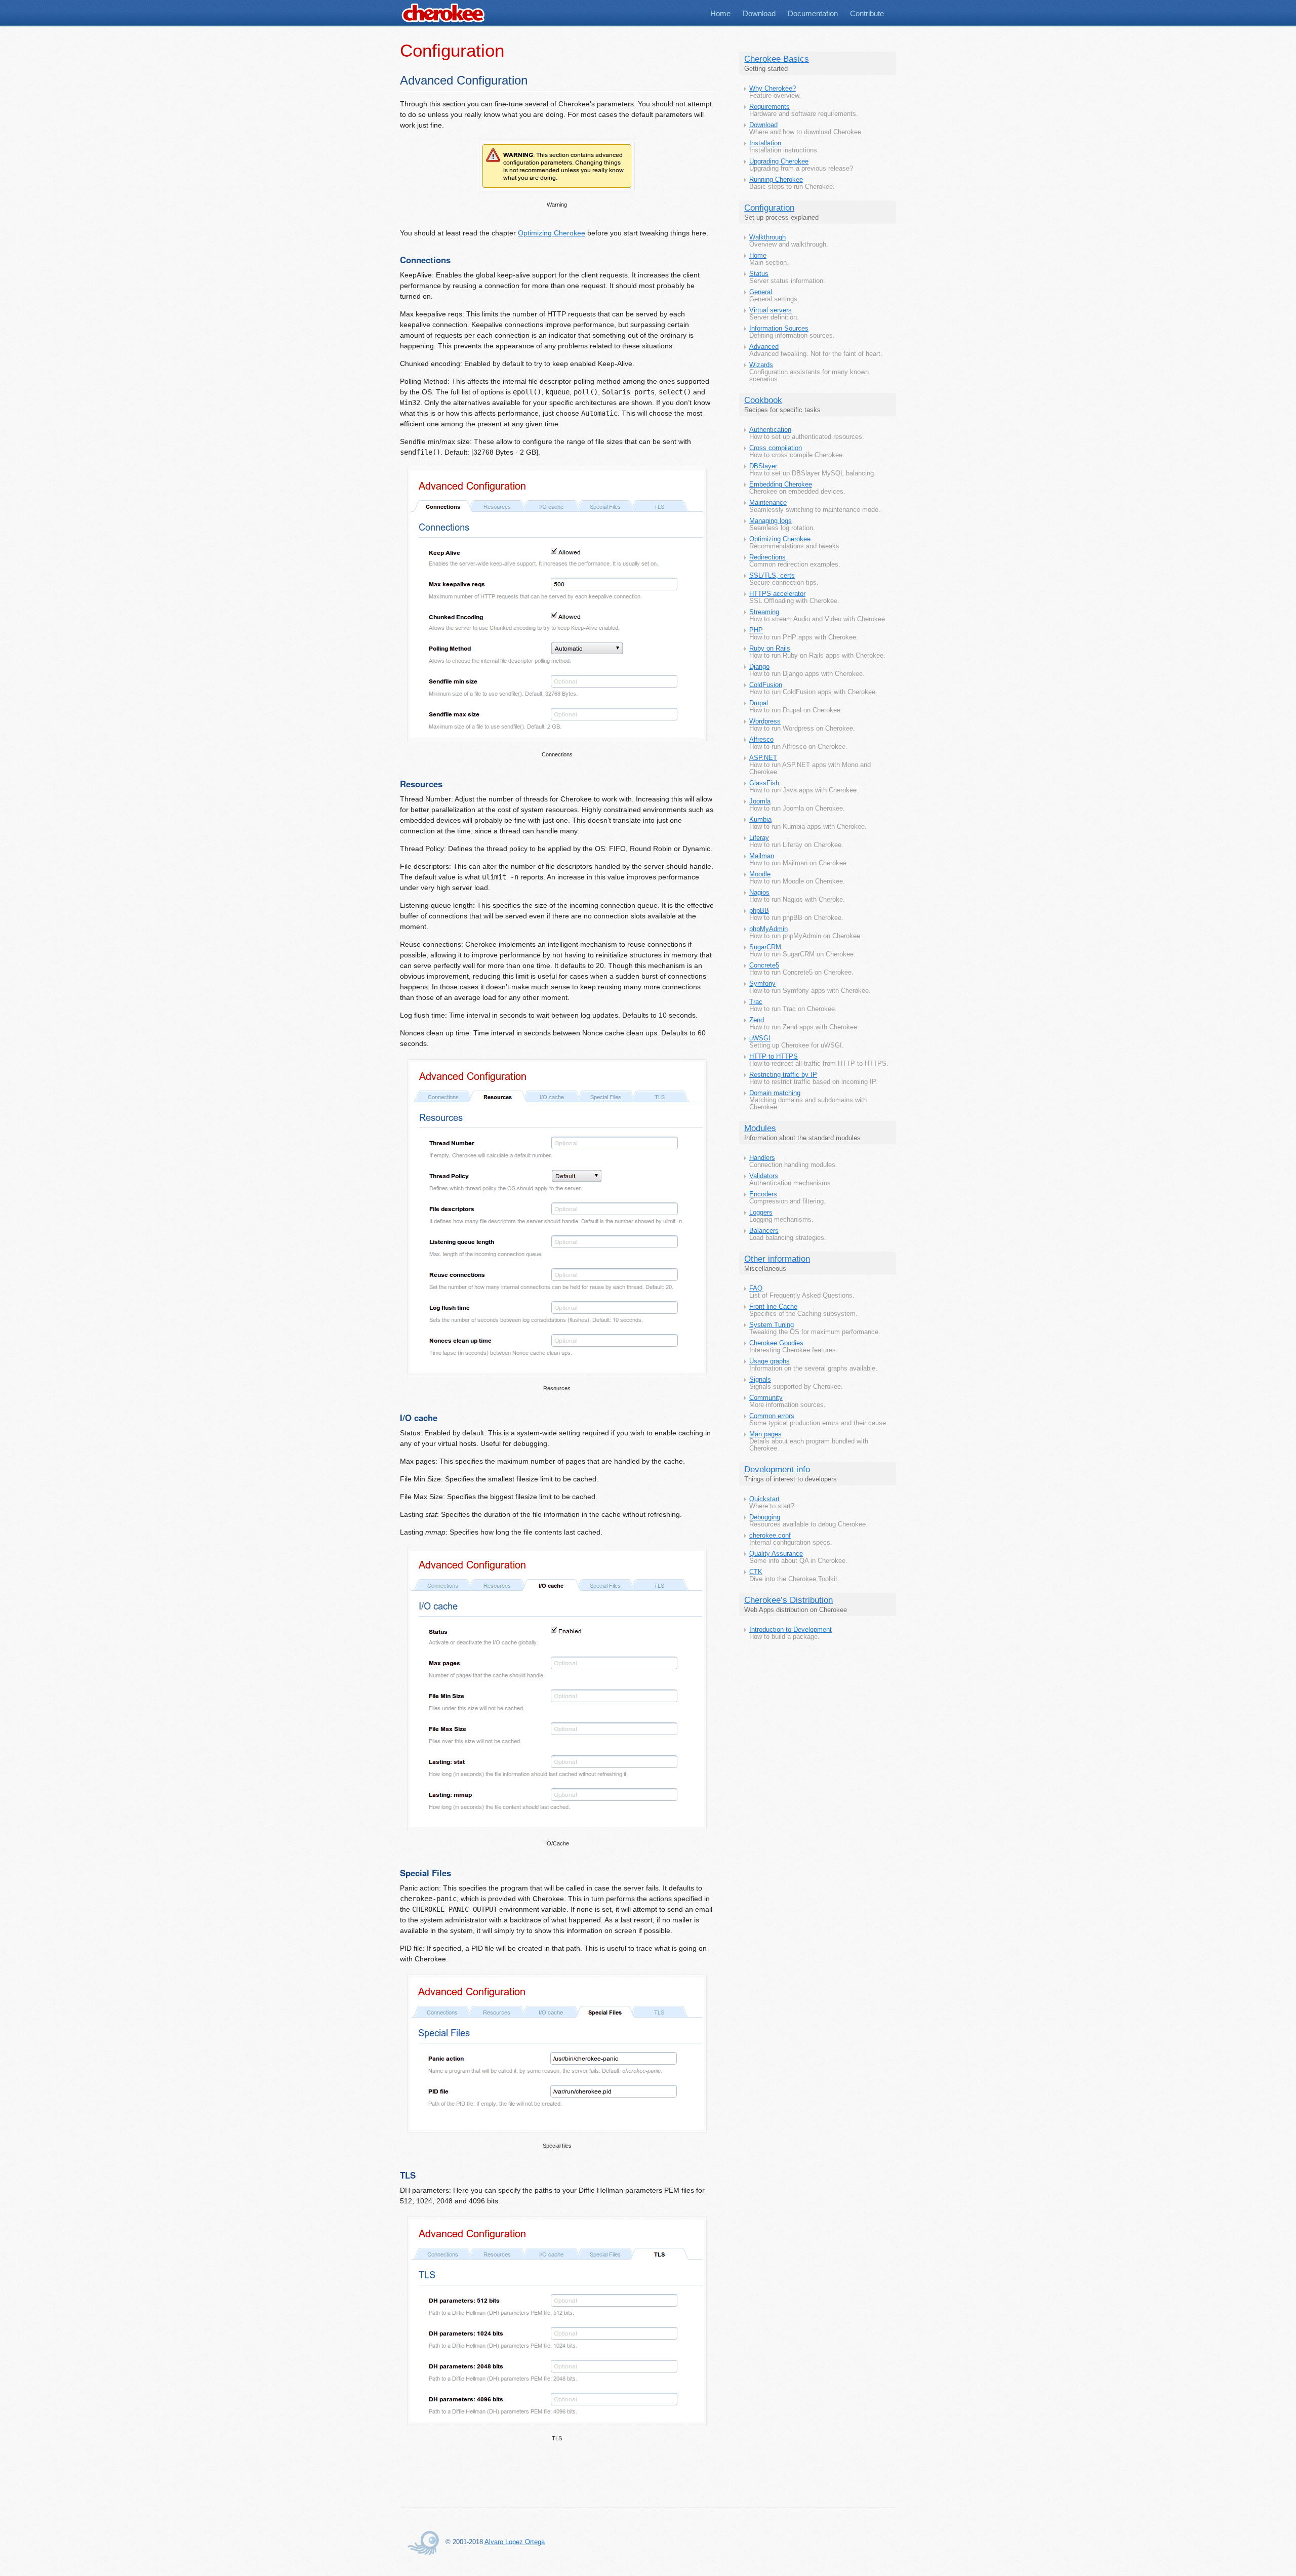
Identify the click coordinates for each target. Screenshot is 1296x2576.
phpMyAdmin (768, 929)
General (761, 292)
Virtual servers (771, 310)
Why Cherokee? (773, 89)
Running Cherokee (776, 180)
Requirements (769, 107)
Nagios (759, 893)
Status (759, 274)
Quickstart (764, 1499)
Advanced (764, 347)
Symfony (762, 984)
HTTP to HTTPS (774, 1057)
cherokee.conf (770, 1536)
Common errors (772, 1416)
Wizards (761, 365)
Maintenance (768, 503)
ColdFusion (766, 685)
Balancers (764, 1231)
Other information (777, 1259)
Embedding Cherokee (781, 485)
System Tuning (772, 1325)
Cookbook (763, 400)
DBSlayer (763, 466)
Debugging (765, 1517)
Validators (764, 1176)
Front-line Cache (773, 1307)
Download (759, 13)
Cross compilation (776, 448)
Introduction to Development (791, 1630)
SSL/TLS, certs (772, 576)
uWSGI (760, 1038)
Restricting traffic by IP (783, 1075)
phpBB (759, 911)
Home (720, 13)
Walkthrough (767, 237)
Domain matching (775, 1093)
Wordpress (765, 721)
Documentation (813, 13)
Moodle (760, 874)
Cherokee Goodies (776, 1343)
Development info (777, 1470)
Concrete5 (764, 965)
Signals (760, 1380)
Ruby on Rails (770, 649)
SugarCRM (765, 947)
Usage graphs (769, 1361)
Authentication (770, 430)
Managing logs (771, 521)
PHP (756, 630)
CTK (756, 1572)
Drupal (759, 703)
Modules (760, 1128)
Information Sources (779, 329)
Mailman (762, 856)
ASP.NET (763, 758)
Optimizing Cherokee (780, 539)
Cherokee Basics (777, 59)
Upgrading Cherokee (779, 162)
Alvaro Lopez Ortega (515, 2542)
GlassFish (764, 783)
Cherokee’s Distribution (788, 1600)
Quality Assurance (776, 1554)
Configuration (769, 208)
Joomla (760, 801)
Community (766, 1398)
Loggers (761, 1213)
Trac (756, 1002)
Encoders (763, 1194)
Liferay (759, 838)
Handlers (762, 1158)
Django (759, 667)
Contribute (867, 13)
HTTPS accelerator (777, 594)
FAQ (756, 1289)
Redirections (767, 557)
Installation (765, 143)
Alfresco (761, 740)
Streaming (764, 612)
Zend (757, 1020)
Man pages (765, 1434)
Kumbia (760, 820)
